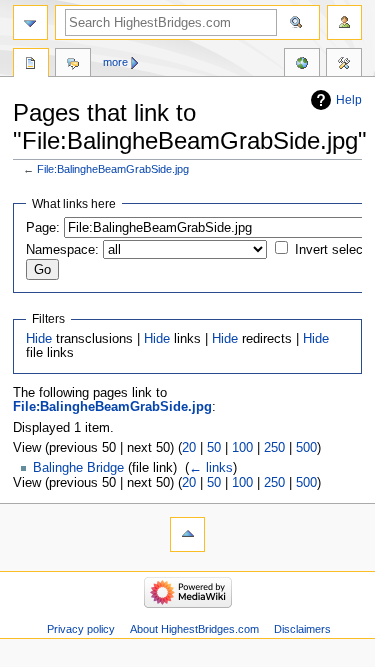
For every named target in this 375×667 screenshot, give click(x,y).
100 (242, 448)
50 (214, 448)
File (31, 65)
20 (189, 448)
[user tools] (344, 22)
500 (306, 448)
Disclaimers (302, 629)
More (115, 62)
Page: (43, 228)
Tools (344, 65)
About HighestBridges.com (194, 629)
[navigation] (30, 22)
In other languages (302, 65)
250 (274, 448)
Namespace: (62, 250)
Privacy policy (81, 629)
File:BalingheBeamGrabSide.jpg (113, 169)
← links (211, 468)
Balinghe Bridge (78, 468)
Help (349, 100)
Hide (39, 339)
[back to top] (187, 534)
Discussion (73, 65)
